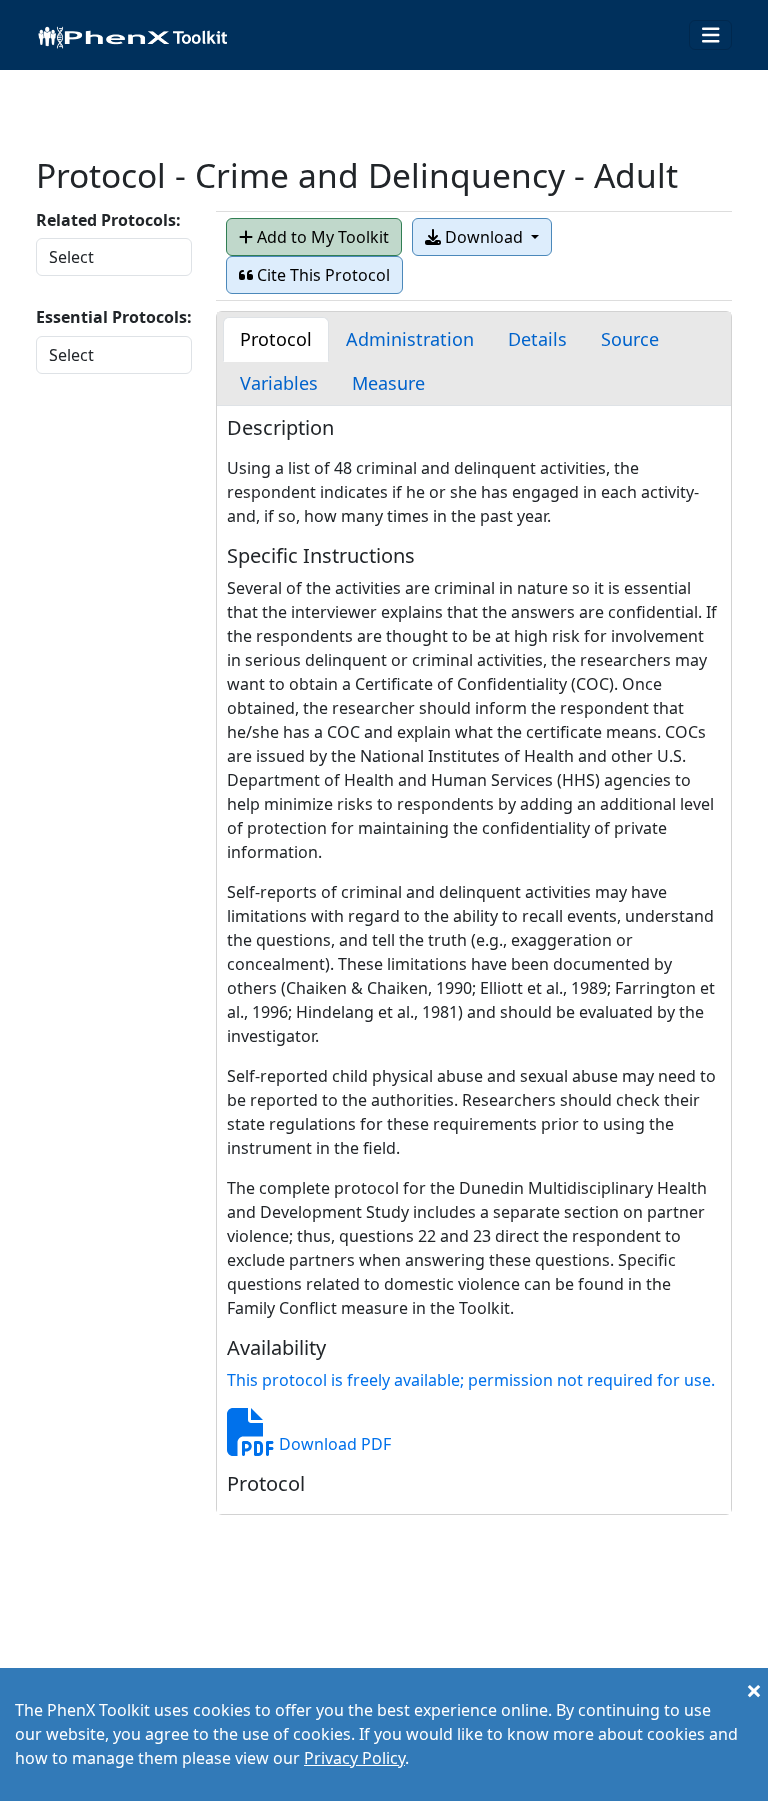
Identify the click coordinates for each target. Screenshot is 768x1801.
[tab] (276, 339)
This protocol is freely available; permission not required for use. (471, 1380)
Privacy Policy (354, 1758)
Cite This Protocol (321, 275)
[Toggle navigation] (711, 35)
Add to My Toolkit (321, 237)
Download (484, 237)
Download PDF (333, 1444)
